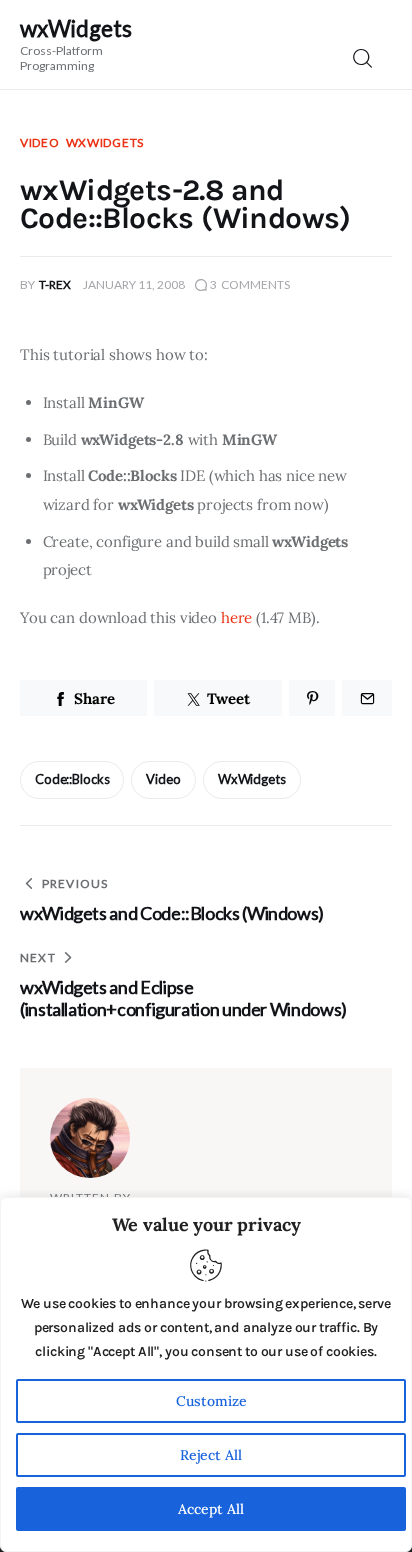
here (236, 617)
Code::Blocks (72, 779)
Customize (211, 1401)
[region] (206, 1374)
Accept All (211, 1509)
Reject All (211, 1455)
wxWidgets (105, 143)
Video (40, 143)
